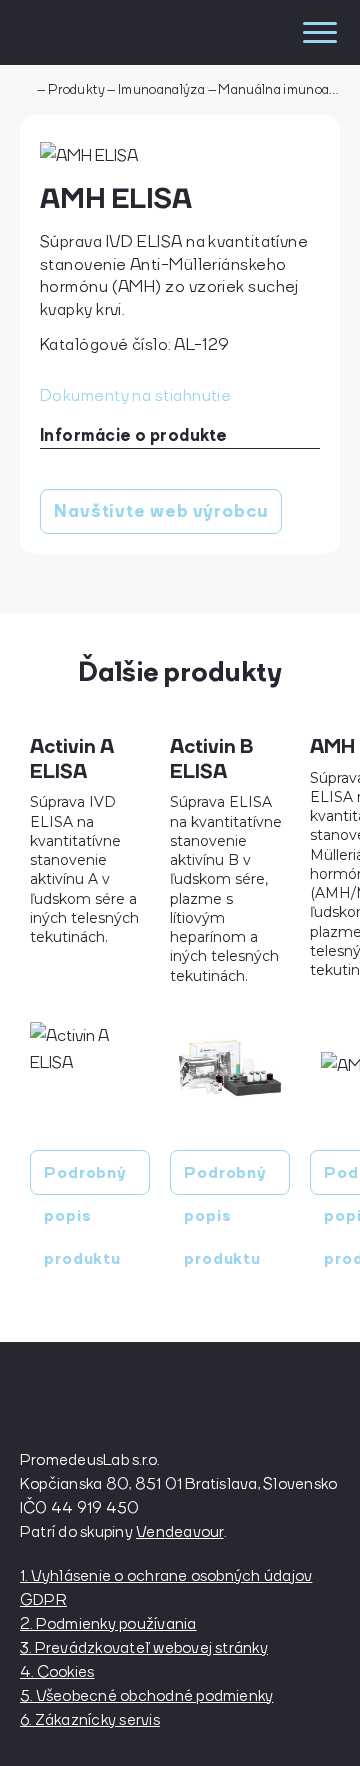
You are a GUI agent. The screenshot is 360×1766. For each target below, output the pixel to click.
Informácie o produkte (133, 435)
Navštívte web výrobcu (161, 511)
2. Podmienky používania (108, 1623)
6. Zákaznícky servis (90, 1719)
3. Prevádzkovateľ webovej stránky (144, 1647)
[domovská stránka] (107, 32)
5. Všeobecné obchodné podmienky (146, 1695)
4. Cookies (57, 1671)
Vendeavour (179, 1531)
